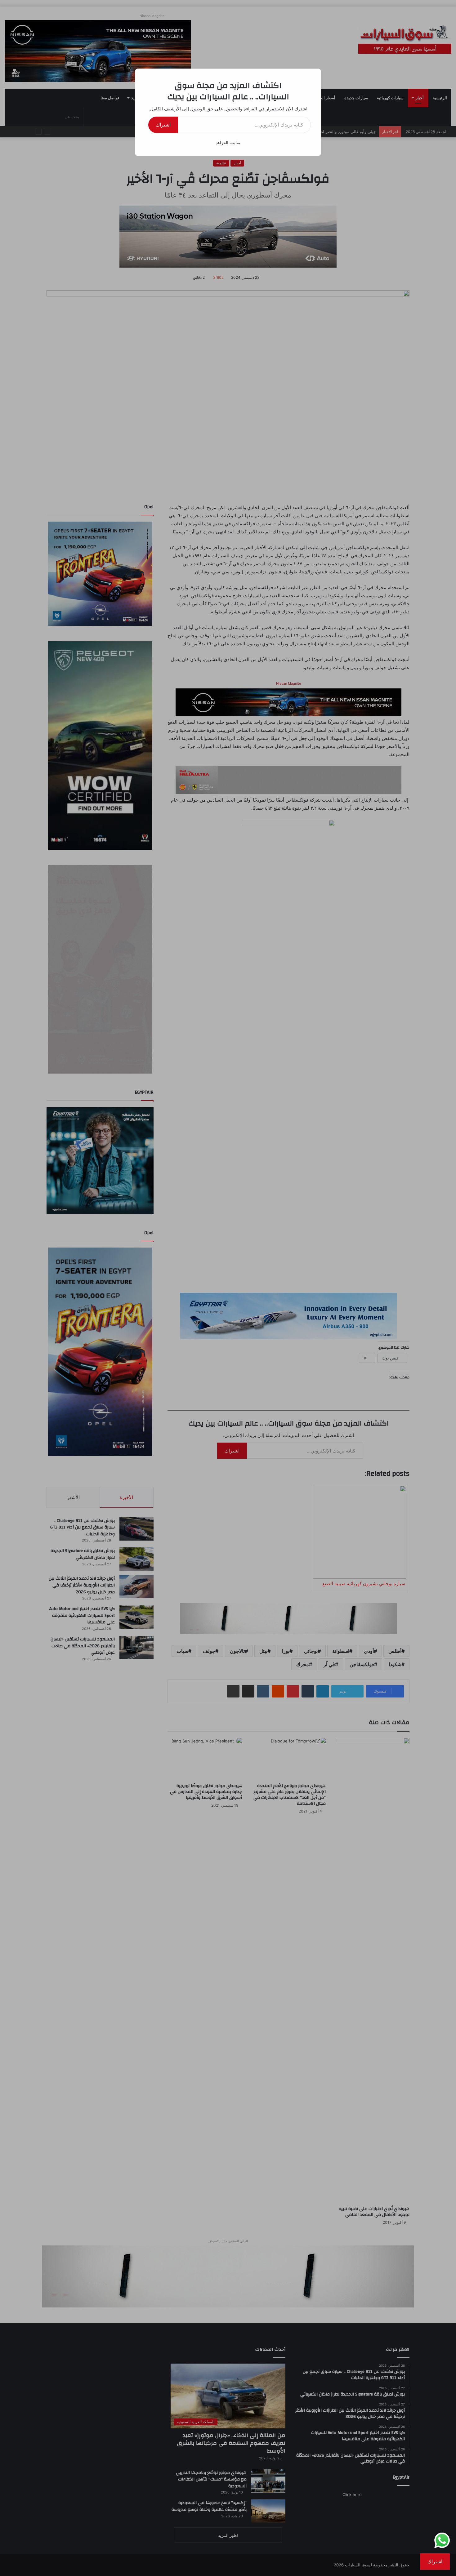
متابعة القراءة (228, 142)
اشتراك (163, 125)
